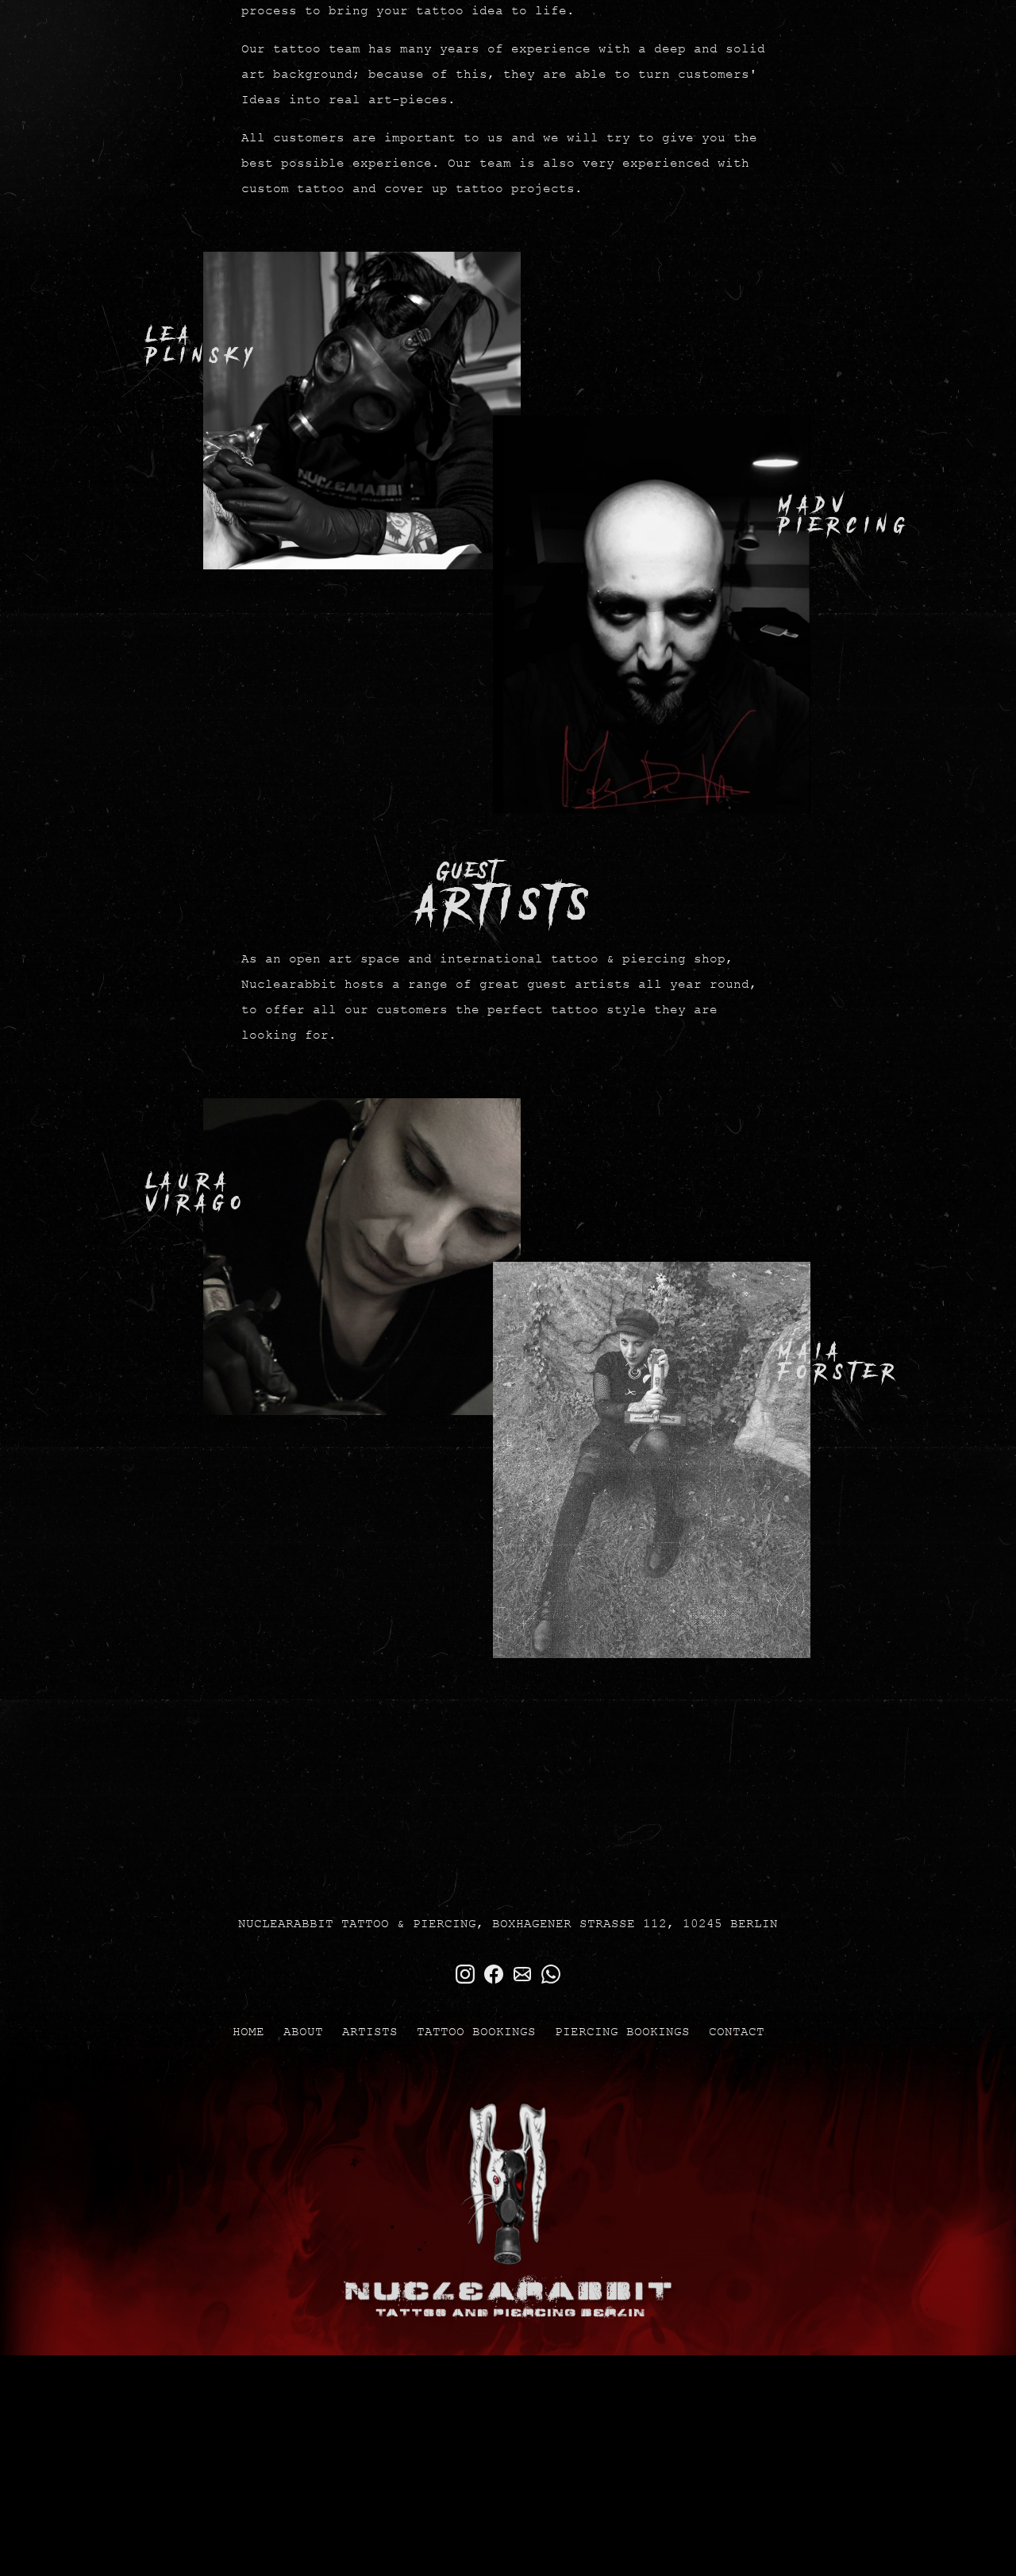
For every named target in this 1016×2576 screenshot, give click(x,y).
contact (737, 2148)
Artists (370, 2148)
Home (248, 2148)
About (303, 2148)
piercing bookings (622, 2148)
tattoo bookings (476, 2148)
